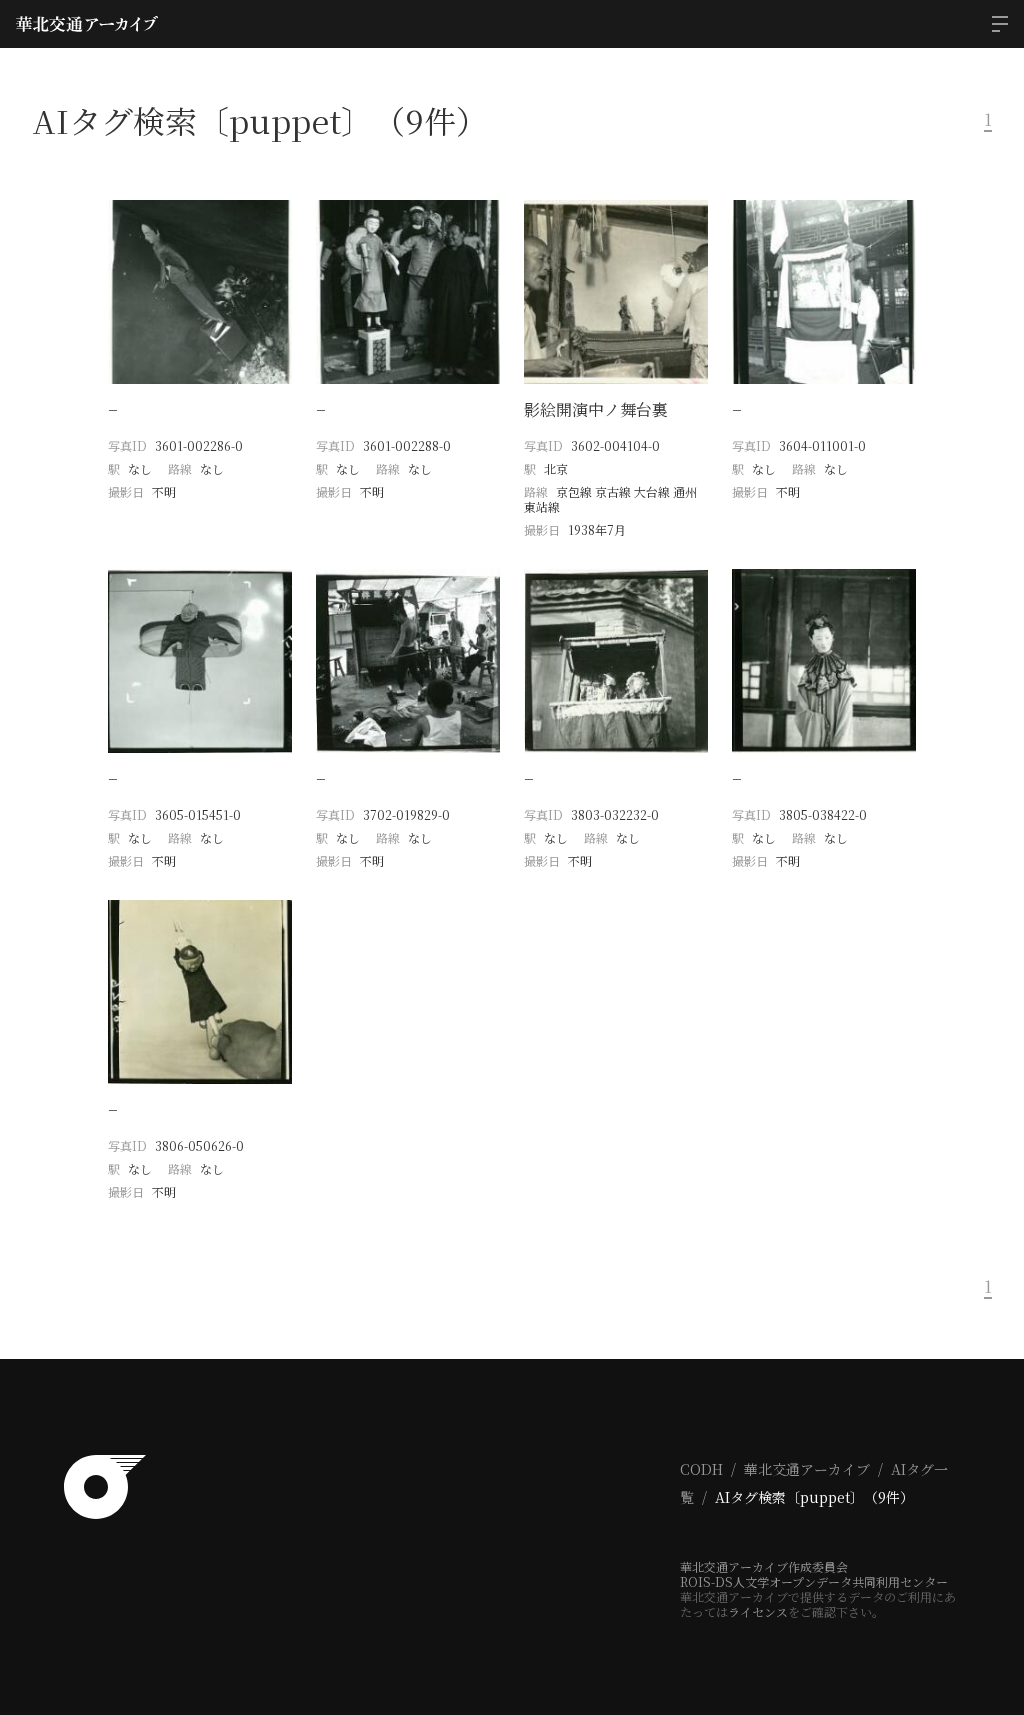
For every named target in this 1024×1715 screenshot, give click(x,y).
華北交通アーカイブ (807, 1469)
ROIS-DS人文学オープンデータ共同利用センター (814, 1581)
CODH (701, 1469)
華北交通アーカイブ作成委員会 (764, 1566)
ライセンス (758, 1611)
